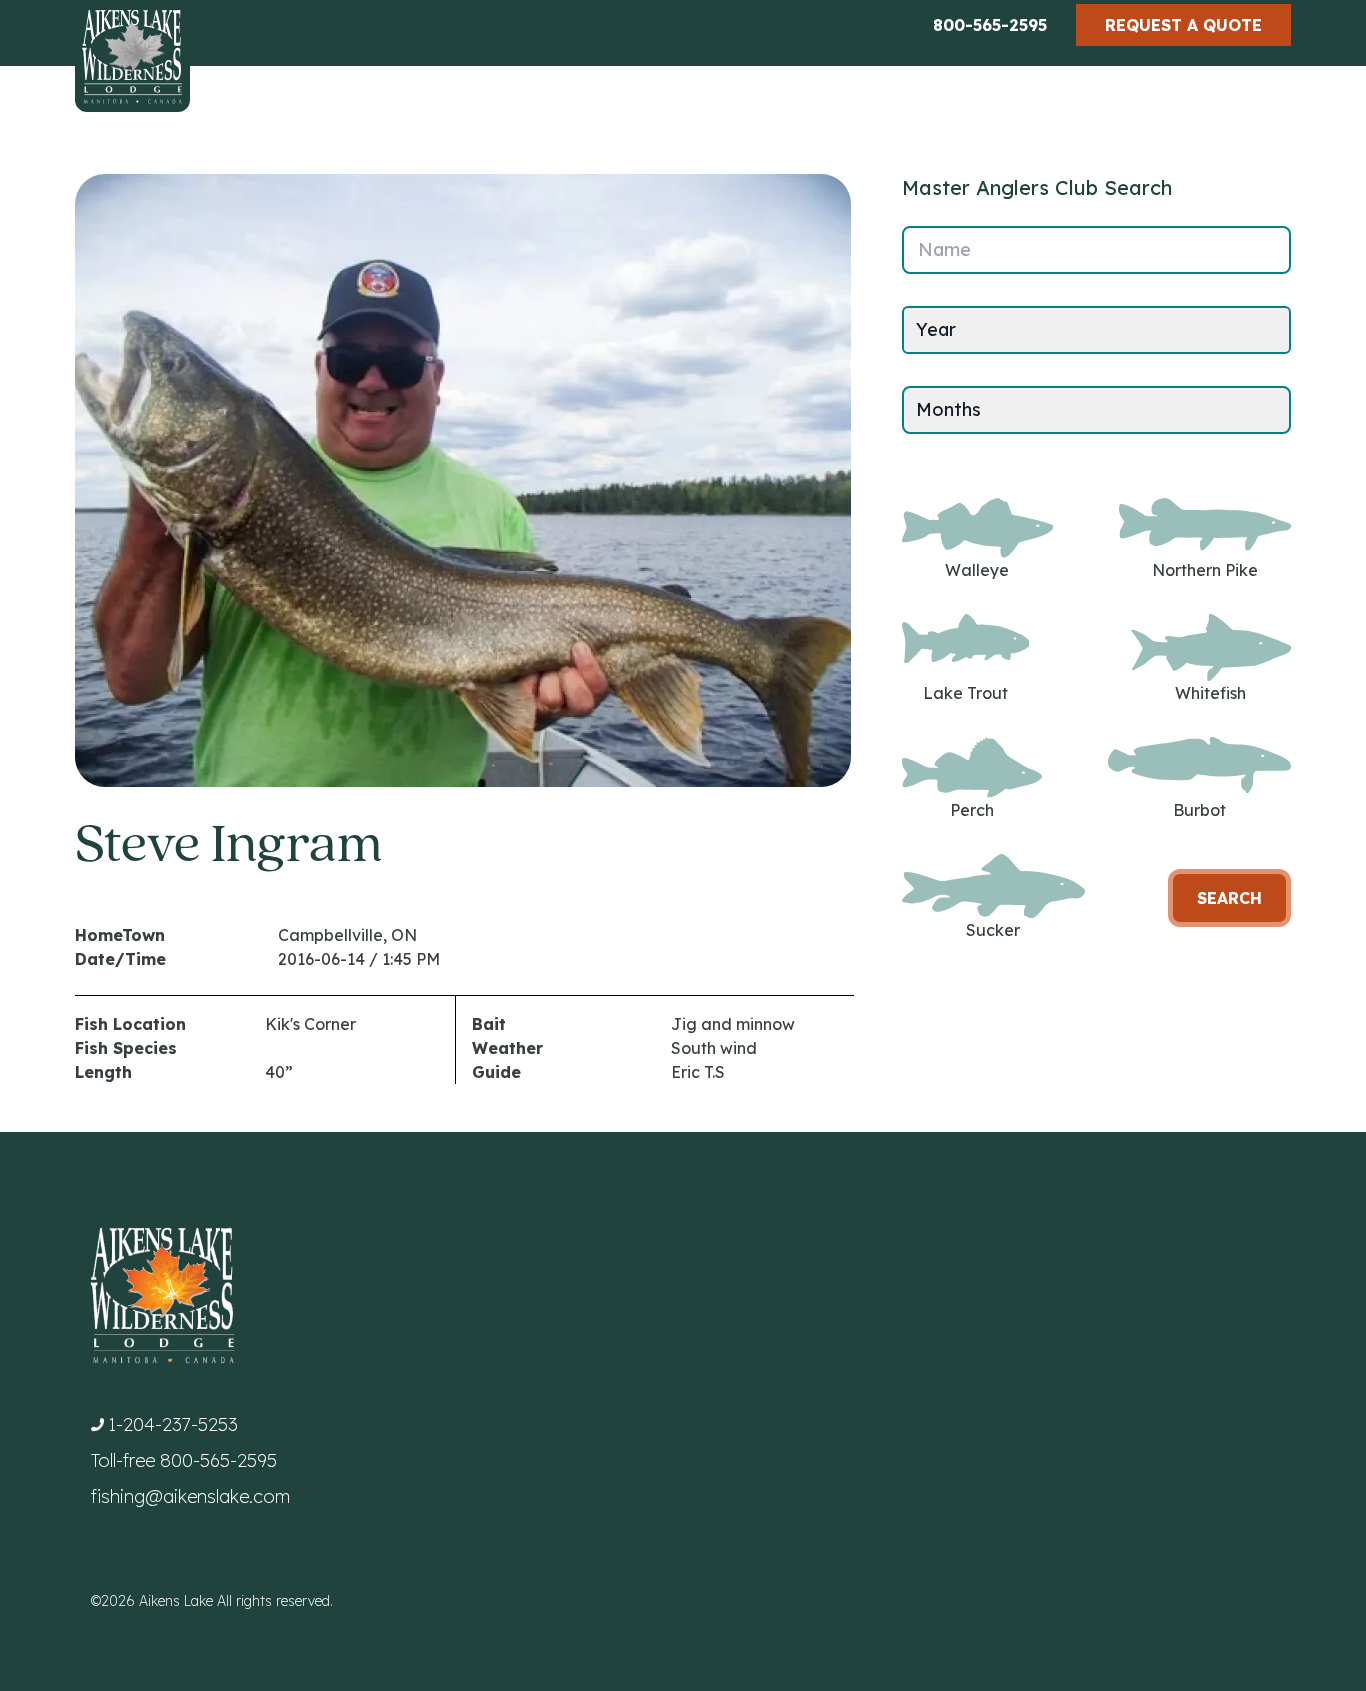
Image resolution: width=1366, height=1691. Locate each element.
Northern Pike (1205, 570)
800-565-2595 (990, 25)
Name (944, 249)
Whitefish (1210, 693)
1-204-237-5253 (173, 1424)
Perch (972, 810)
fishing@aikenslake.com (190, 1496)
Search (1229, 898)
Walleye (977, 570)
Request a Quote (1183, 25)
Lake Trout (965, 693)
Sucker (993, 930)
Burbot (1199, 810)
